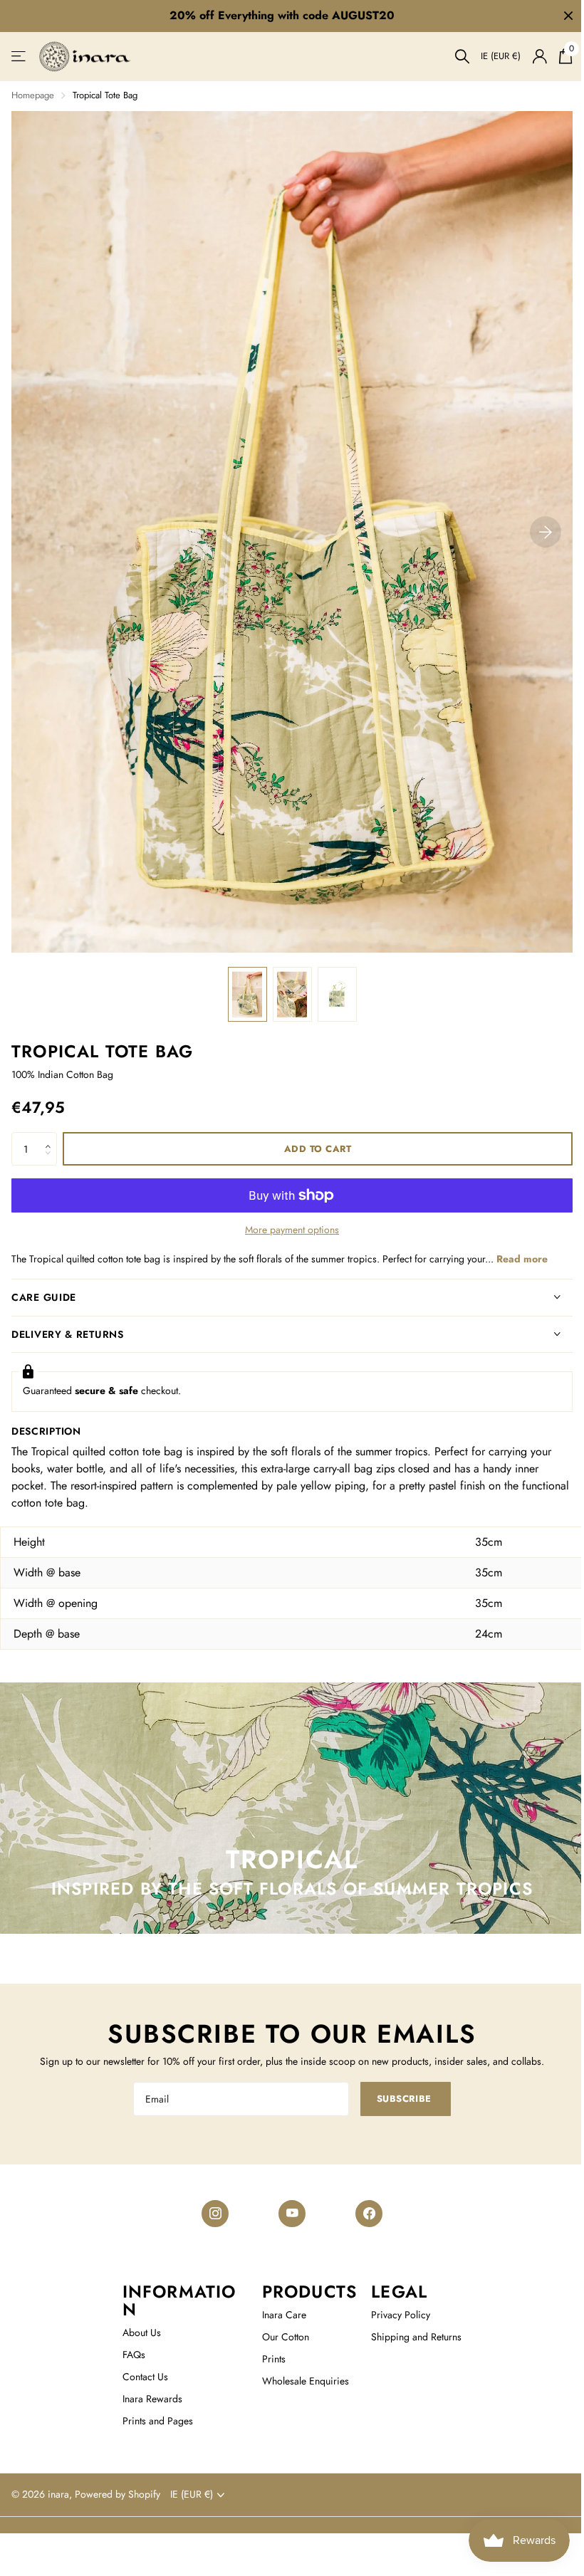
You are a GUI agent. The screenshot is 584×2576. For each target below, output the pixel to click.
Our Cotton (278, 2337)
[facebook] (364, 2214)
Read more (522, 1259)
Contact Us (141, 2377)
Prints (267, 2359)
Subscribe (400, 2099)
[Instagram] (210, 2214)
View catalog (20, 57)
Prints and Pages (153, 2421)
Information (175, 2300)
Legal (393, 2292)
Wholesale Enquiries (298, 2381)
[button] (52, 1137)
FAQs (130, 2355)
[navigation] (247, 994)
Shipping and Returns (410, 2337)
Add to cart (318, 1149)
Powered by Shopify (118, 2494)
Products (303, 2292)
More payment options (292, 1230)
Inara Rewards (148, 2399)
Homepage (33, 95)
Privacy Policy (394, 2315)
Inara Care (277, 2315)
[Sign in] (539, 57)
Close (568, 16)
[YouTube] (287, 2214)
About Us (137, 2332)
